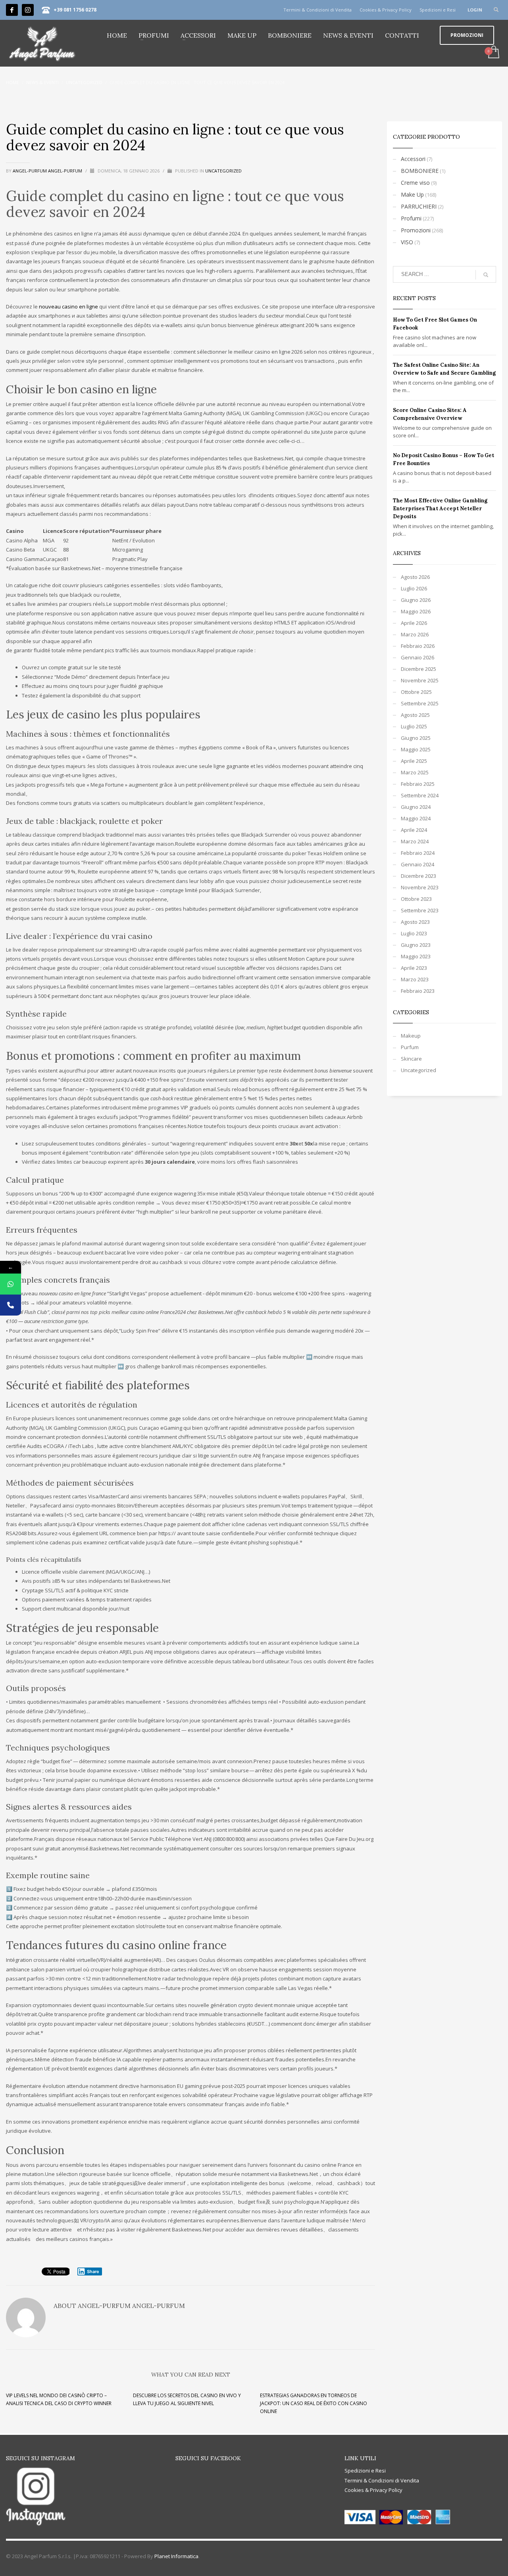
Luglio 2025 (414, 726)
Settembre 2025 (420, 703)
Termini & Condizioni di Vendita (317, 10)
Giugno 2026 (416, 600)
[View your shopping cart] (493, 53)
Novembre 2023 (420, 887)
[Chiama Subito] (11, 1305)
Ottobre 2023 (416, 899)
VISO (407, 242)
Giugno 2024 (416, 807)
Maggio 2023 (416, 956)
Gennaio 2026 (418, 657)
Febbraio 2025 (418, 784)
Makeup (411, 1036)
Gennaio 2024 (418, 864)
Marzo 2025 (415, 772)
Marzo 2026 (415, 634)
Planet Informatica (176, 2556)
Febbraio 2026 (418, 646)
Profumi (411, 218)
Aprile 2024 (414, 830)
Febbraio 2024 (418, 853)
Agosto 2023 (415, 922)
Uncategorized (223, 171)
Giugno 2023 (416, 945)
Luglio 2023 (414, 933)
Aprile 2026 (414, 623)
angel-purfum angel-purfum (48, 171)
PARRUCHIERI (419, 206)
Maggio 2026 (416, 611)
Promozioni (416, 230)
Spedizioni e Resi (438, 10)
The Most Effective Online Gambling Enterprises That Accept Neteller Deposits (440, 508)
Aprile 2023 (414, 968)
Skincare (411, 1059)
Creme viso (415, 183)
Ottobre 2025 (416, 692)
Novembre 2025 (420, 680)
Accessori (413, 159)
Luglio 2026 (414, 588)
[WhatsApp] (11, 1284)
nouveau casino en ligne (68, 306)
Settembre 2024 (420, 795)
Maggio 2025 (416, 749)
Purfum (410, 1047)
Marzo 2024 (415, 841)
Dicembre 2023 (419, 876)
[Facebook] (12, 10)
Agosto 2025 (415, 715)
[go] (486, 275)
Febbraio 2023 (418, 991)
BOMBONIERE (420, 171)
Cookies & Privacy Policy (386, 10)
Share (93, 2271)
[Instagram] (28, 10)
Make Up (412, 194)
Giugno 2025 (416, 738)
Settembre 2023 (420, 910)
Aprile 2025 (414, 761)
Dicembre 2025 (419, 669)
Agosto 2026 (415, 577)
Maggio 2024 (416, 818)
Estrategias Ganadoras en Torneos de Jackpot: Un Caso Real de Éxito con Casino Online (314, 2403)
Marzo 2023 (415, 979)
